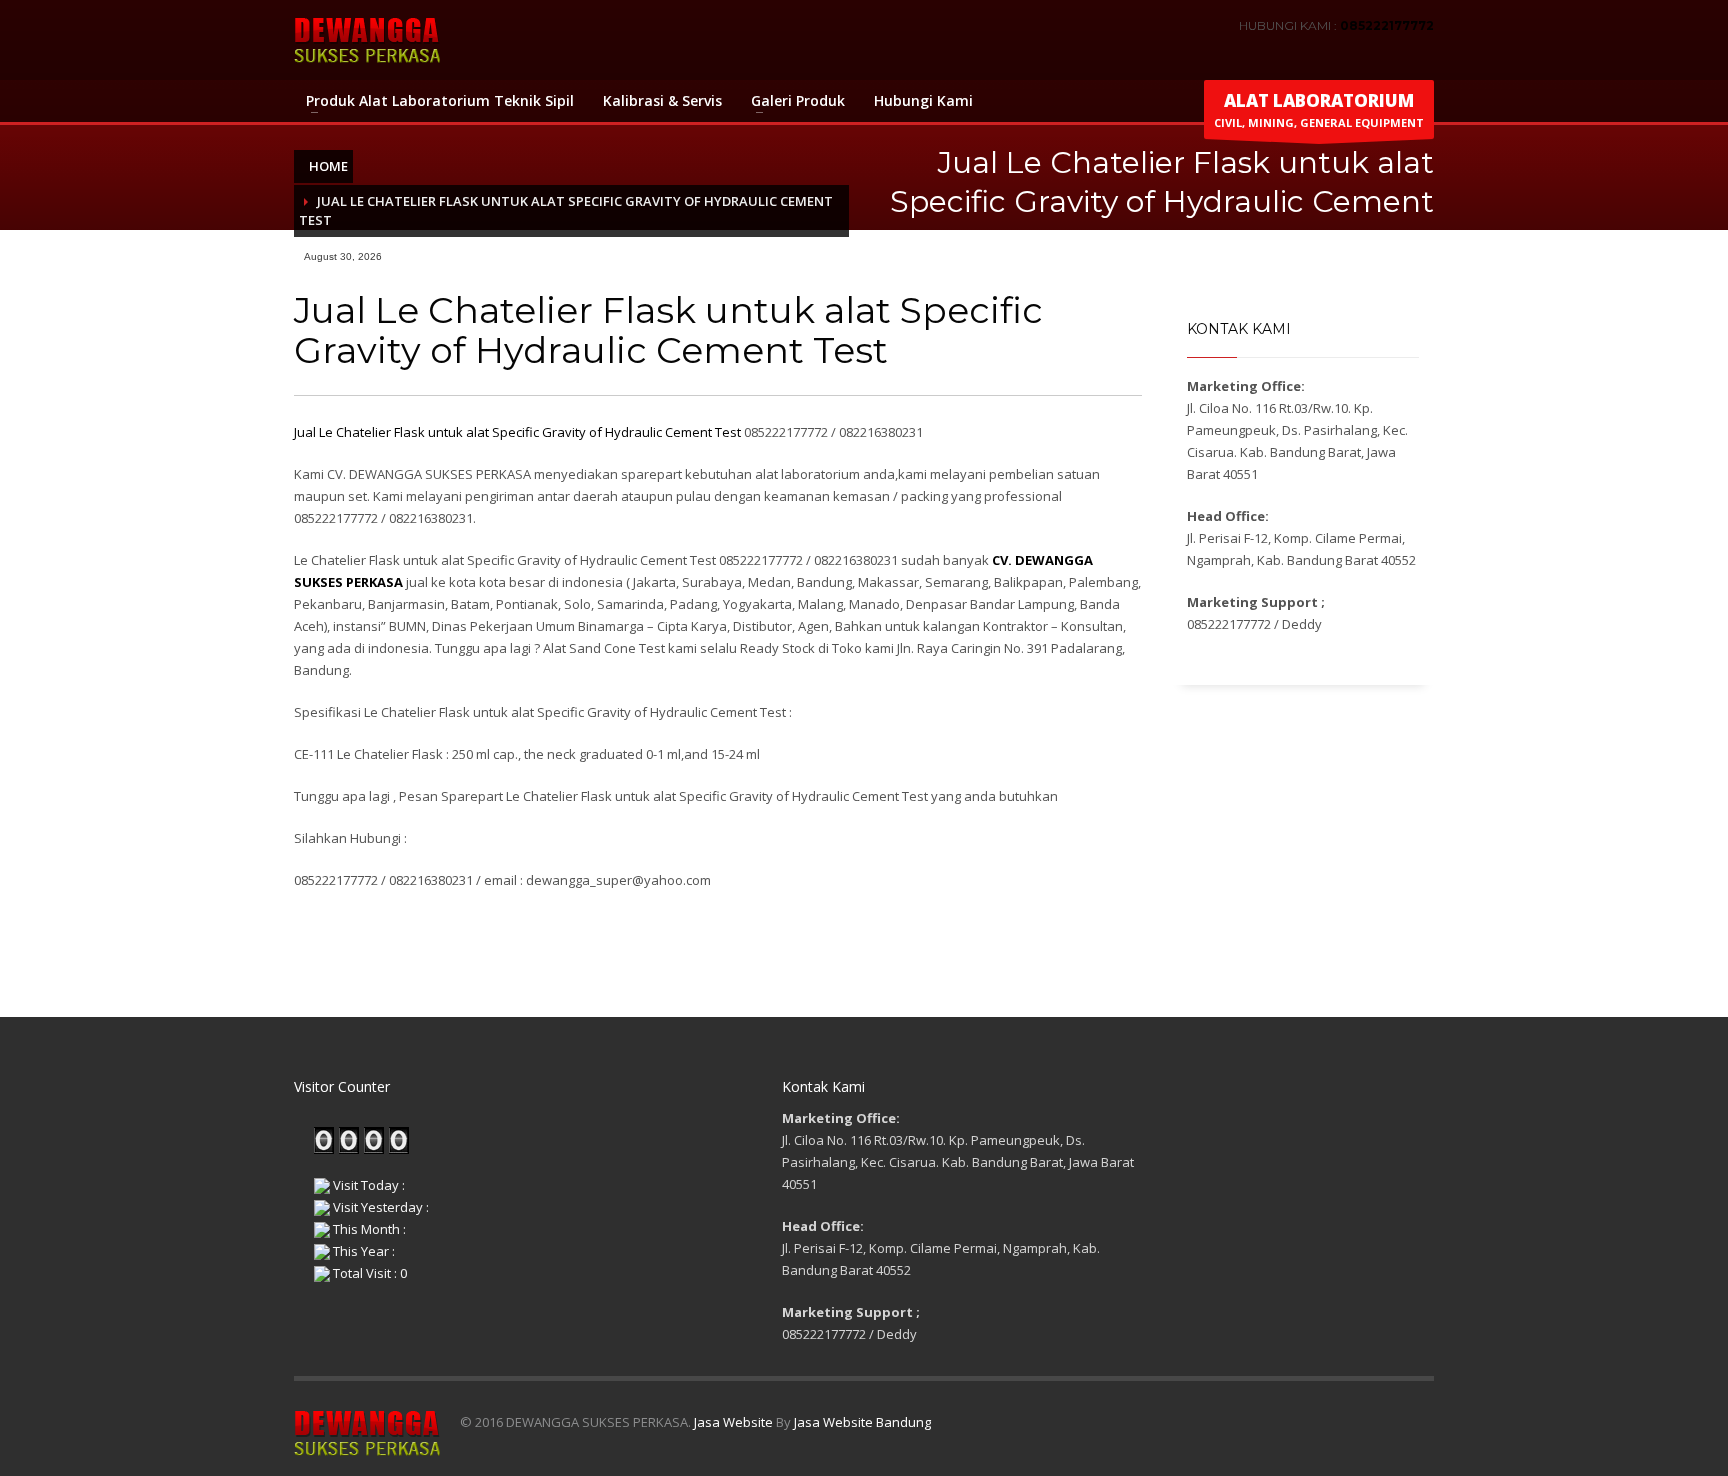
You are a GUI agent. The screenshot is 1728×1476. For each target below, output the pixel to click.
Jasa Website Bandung (862, 1422)
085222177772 (1387, 25)
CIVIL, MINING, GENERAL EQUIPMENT (1319, 109)
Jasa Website (733, 1422)
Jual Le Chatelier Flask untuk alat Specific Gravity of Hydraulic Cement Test (517, 432)
